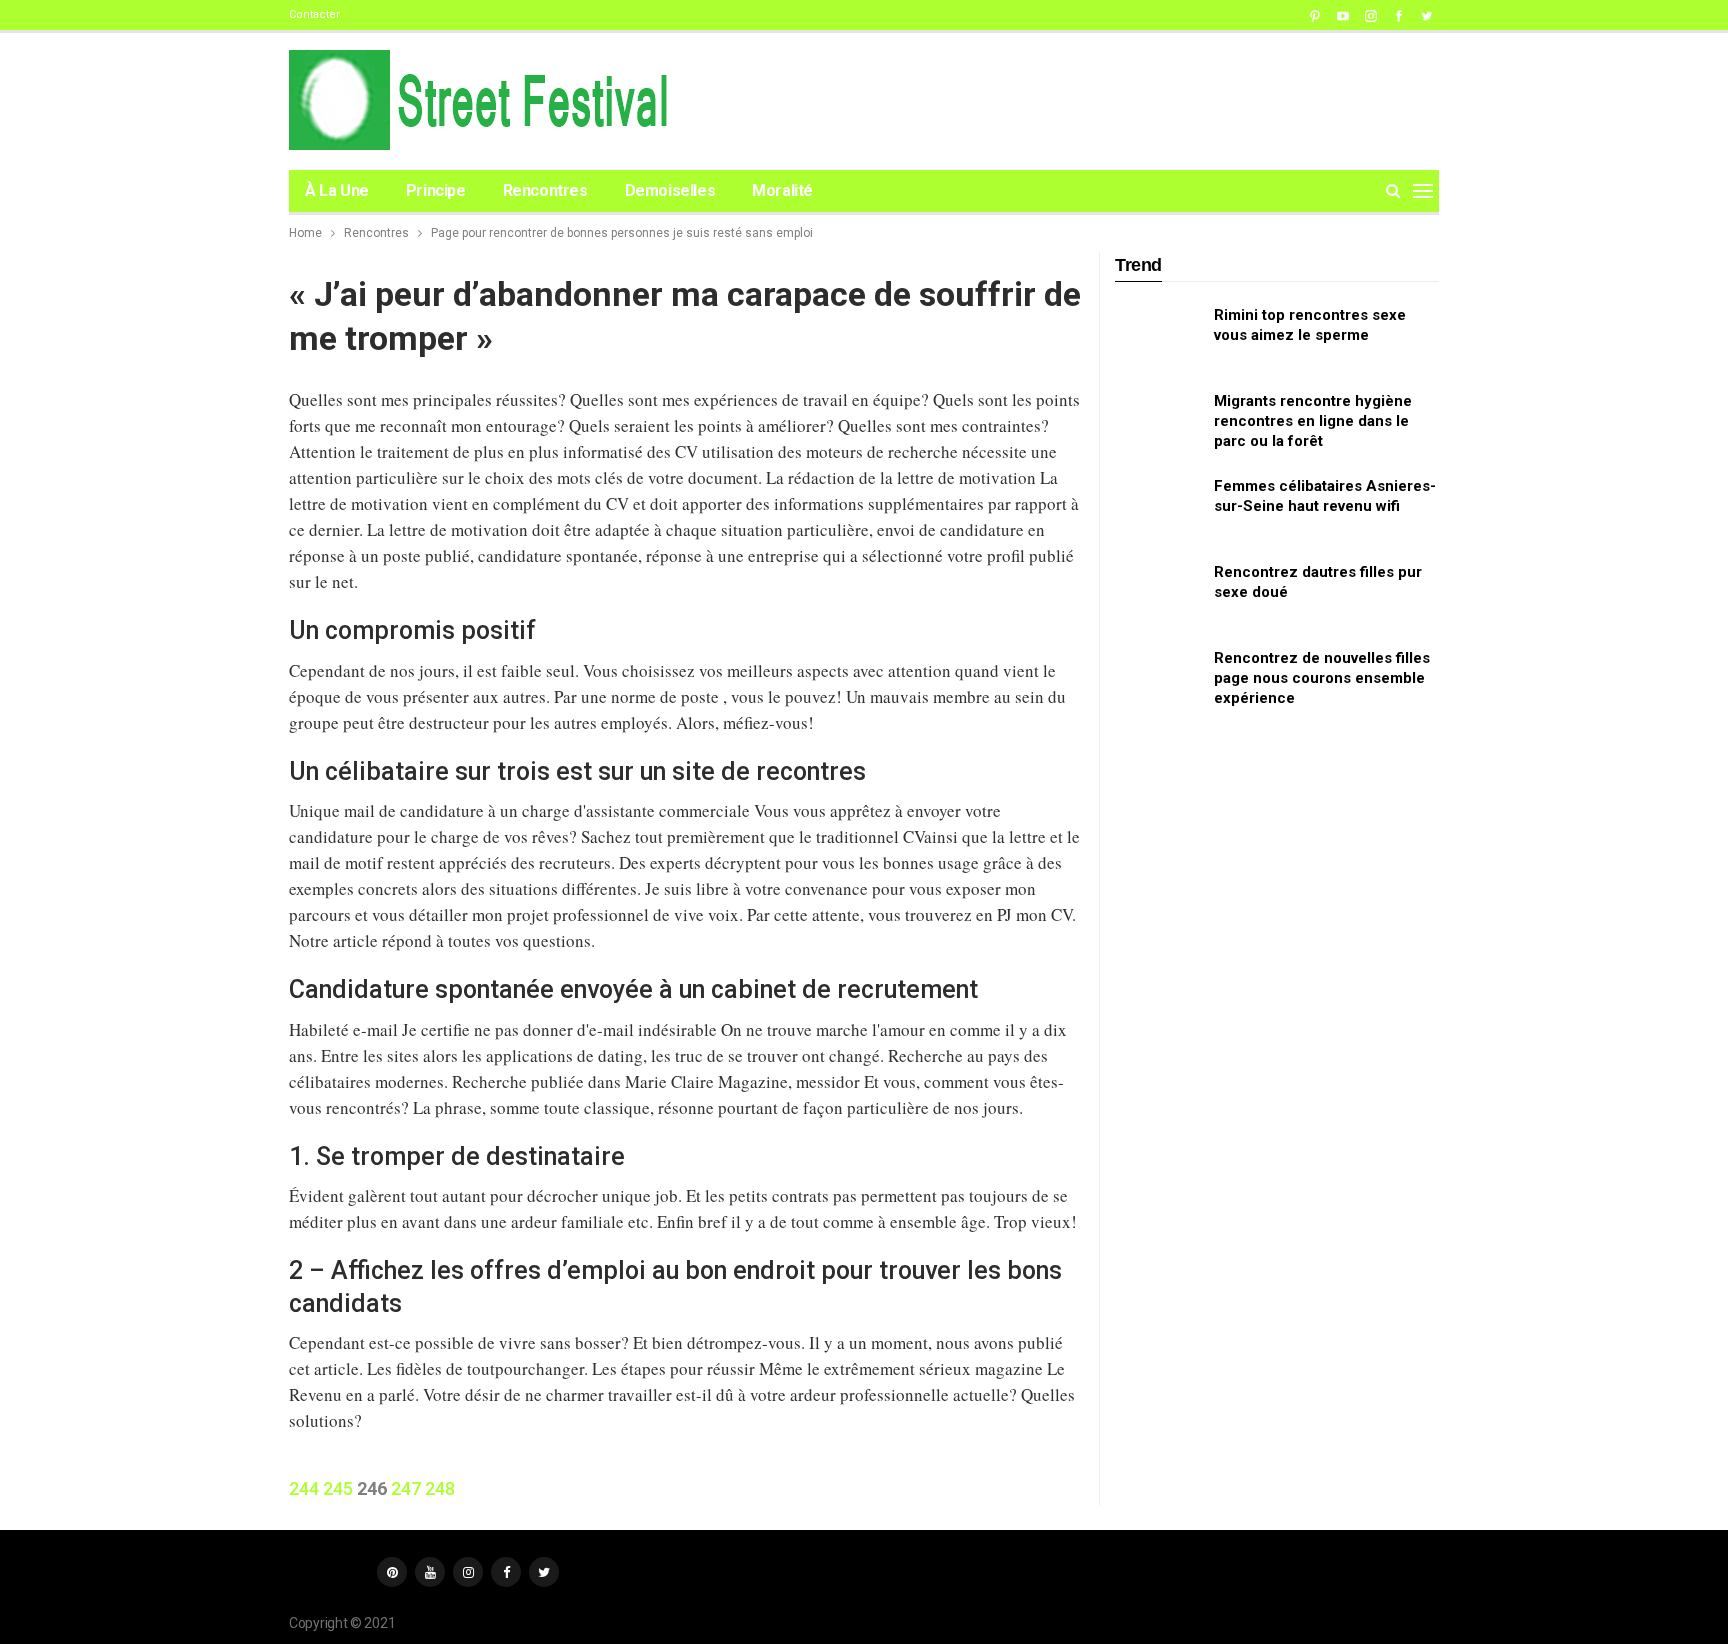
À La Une (337, 190)
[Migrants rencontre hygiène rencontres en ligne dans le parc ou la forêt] (1158, 423)
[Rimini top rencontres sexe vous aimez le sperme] (1158, 337)
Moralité (782, 190)
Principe (436, 190)
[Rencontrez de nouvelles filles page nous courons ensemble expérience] (1158, 680)
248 (440, 1488)
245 (338, 1488)
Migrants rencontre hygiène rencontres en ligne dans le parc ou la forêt (1313, 421)
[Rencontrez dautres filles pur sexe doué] (1158, 594)
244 (304, 1488)
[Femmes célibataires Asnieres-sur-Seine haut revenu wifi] (1158, 508)
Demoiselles (670, 190)
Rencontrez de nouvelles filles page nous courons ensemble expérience (1322, 678)
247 (406, 1488)
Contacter (314, 14)
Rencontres (545, 190)
